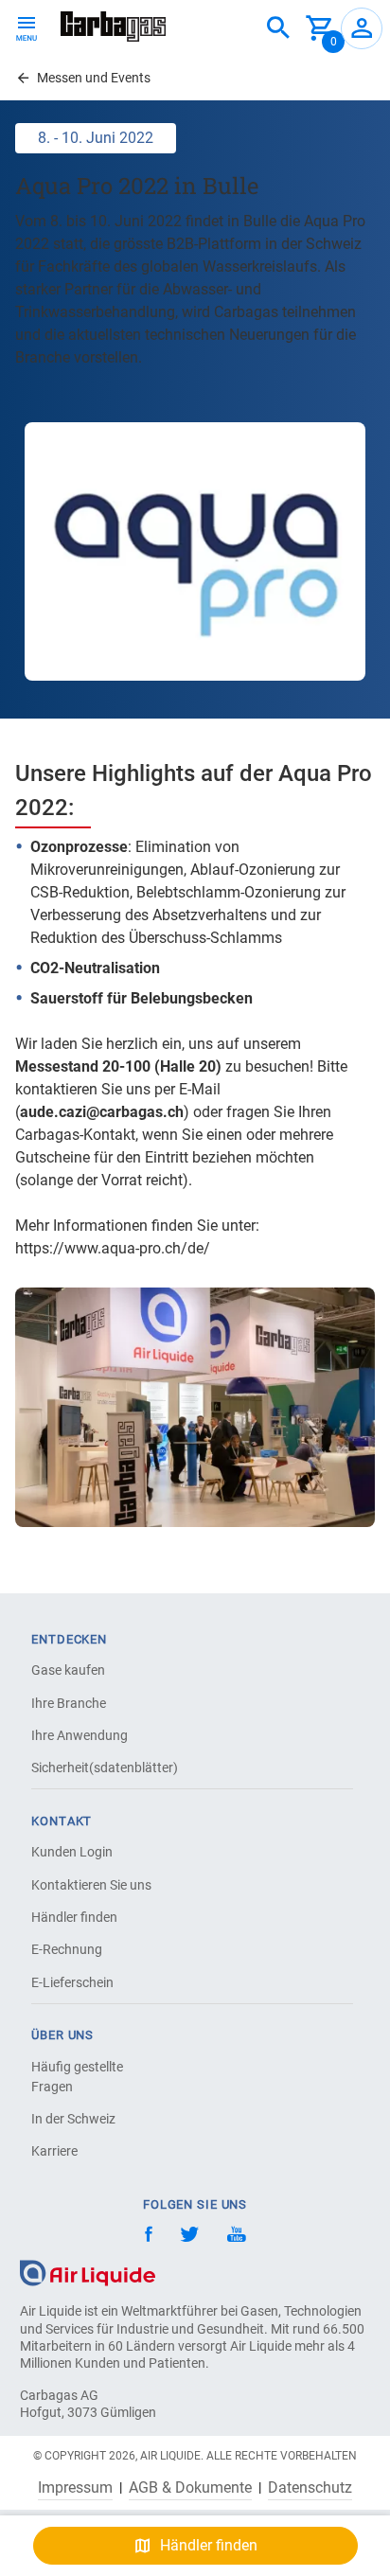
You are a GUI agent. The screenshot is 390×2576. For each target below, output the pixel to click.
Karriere (54, 2151)
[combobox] (278, 28)
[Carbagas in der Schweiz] (113, 27)
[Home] (88, 2273)
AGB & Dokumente (190, 2488)
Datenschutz (310, 2488)
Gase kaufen (68, 1670)
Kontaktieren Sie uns (91, 1885)
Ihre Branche (69, 1703)
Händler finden (74, 1917)
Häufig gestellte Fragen (77, 2077)
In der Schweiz (73, 2119)
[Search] (278, 28)
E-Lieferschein (72, 1982)
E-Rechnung (67, 1949)
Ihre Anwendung (80, 1735)
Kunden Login (72, 1852)
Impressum (75, 2488)
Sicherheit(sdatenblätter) (97, 1768)
